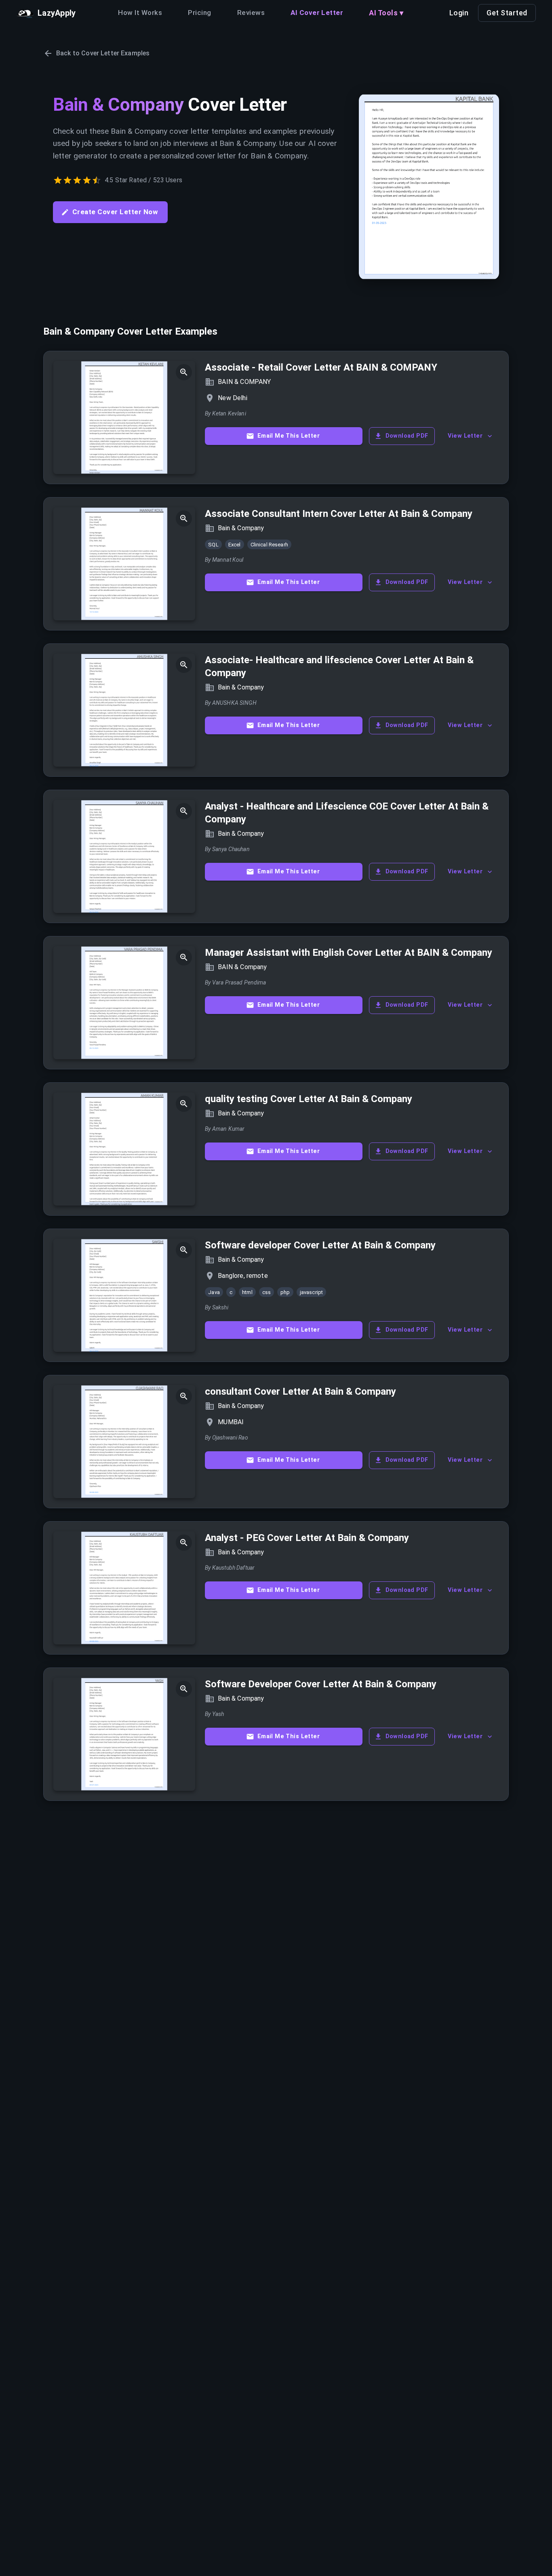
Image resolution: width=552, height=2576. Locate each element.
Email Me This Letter (289, 436)
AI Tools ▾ (386, 13)
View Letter (465, 436)
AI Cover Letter (317, 13)
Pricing (199, 13)
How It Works (140, 13)
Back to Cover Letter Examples (103, 53)
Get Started (507, 13)
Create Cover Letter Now (115, 212)
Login (459, 13)
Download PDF (407, 436)
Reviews (251, 13)
